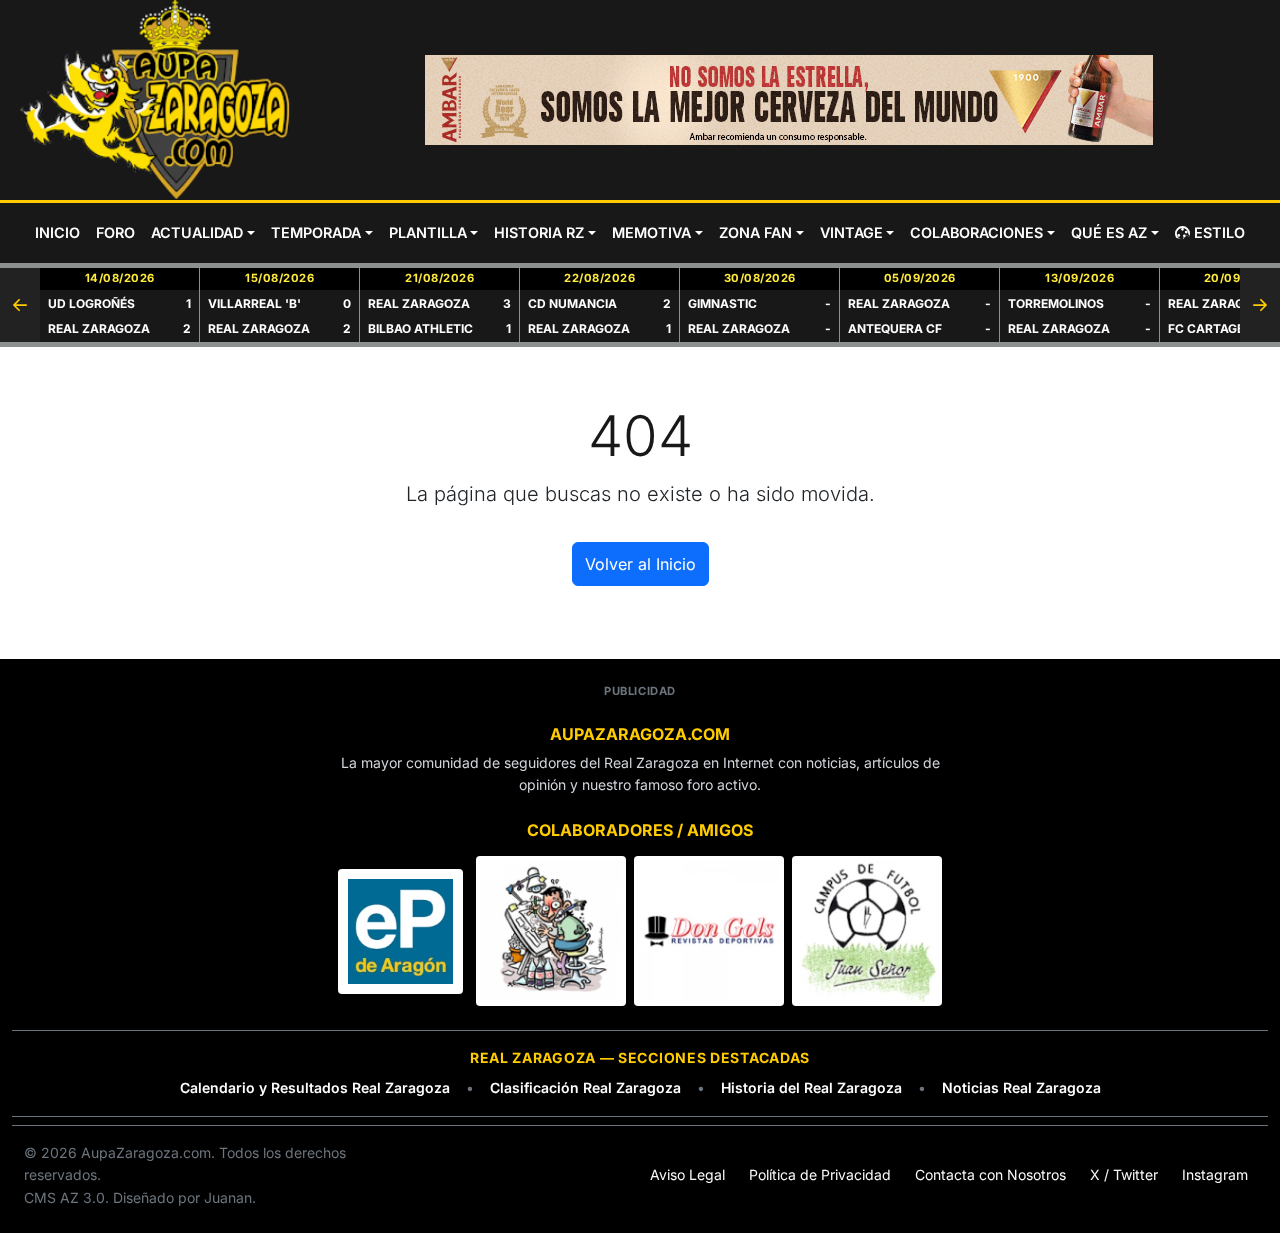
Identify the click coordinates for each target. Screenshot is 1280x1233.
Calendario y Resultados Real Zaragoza (315, 1087)
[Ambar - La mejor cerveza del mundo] (789, 100)
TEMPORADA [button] (316, 232)
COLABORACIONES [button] (976, 232)
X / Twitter (1124, 1174)
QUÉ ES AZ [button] (1109, 232)
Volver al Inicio (640, 564)
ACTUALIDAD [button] (197, 232)
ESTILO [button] (1219, 232)
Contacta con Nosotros (990, 1174)
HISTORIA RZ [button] (539, 232)
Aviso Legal (687, 1174)
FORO (115, 232)
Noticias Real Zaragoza (1021, 1087)
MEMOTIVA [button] (651, 232)
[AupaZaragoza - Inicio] (157, 100)
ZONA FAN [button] (755, 232)
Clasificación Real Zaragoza (585, 1087)
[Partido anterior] (20, 305)
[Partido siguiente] (1260, 305)
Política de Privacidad (820, 1174)
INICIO (57, 232)
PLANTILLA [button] (428, 232)
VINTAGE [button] (851, 232)
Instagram (1215, 1174)
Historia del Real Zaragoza (811, 1087)
